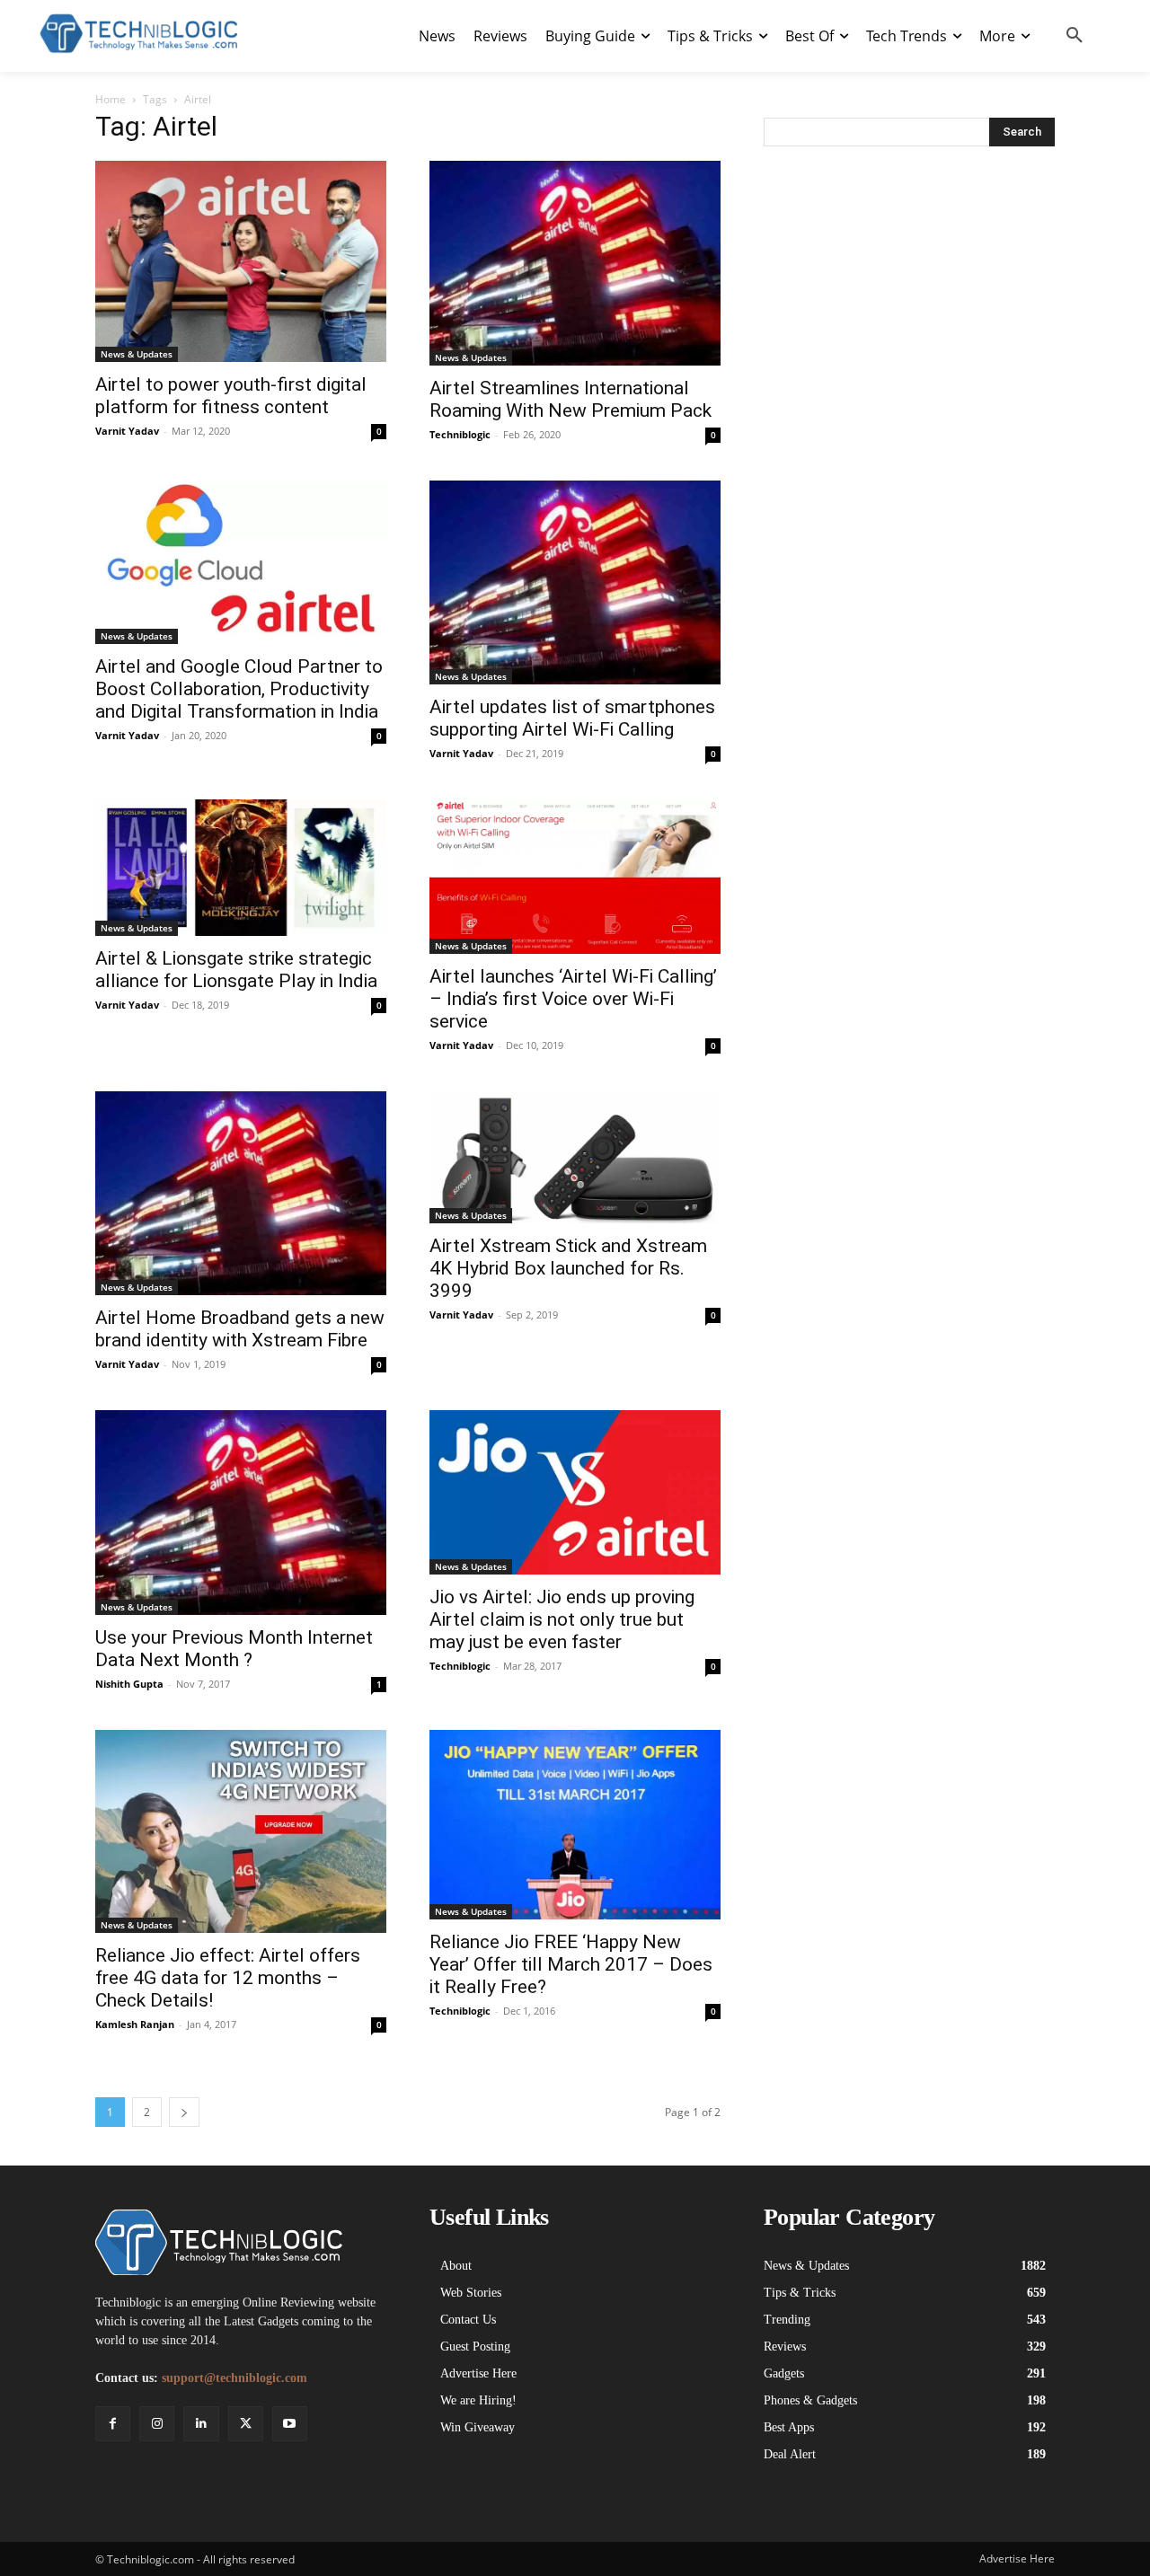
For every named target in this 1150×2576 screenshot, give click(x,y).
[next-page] (184, 2112)
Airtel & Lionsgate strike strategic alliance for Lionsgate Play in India (236, 970)
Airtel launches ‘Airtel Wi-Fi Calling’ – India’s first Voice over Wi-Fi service (573, 999)
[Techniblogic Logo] (138, 34)
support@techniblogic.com (234, 2378)
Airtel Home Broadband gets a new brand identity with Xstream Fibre (240, 1329)
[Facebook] (113, 2424)
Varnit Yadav (127, 431)
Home (111, 99)
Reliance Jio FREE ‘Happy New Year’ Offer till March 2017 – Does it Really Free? (571, 1964)
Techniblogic (460, 434)
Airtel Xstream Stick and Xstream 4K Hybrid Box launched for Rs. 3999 (568, 1268)
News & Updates (137, 354)
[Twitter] (246, 2424)
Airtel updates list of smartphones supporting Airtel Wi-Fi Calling (572, 718)
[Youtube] (290, 2424)
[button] (1075, 36)
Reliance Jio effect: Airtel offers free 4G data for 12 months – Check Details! (228, 1978)
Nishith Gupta (129, 1684)
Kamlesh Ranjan (135, 2024)
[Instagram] (157, 2424)
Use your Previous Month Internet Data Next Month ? (234, 1649)
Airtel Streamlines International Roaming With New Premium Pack (571, 399)
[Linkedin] (201, 2424)
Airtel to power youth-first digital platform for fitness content (231, 396)
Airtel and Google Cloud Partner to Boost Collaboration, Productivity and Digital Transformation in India (239, 689)
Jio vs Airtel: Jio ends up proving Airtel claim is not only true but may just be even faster (562, 1619)
